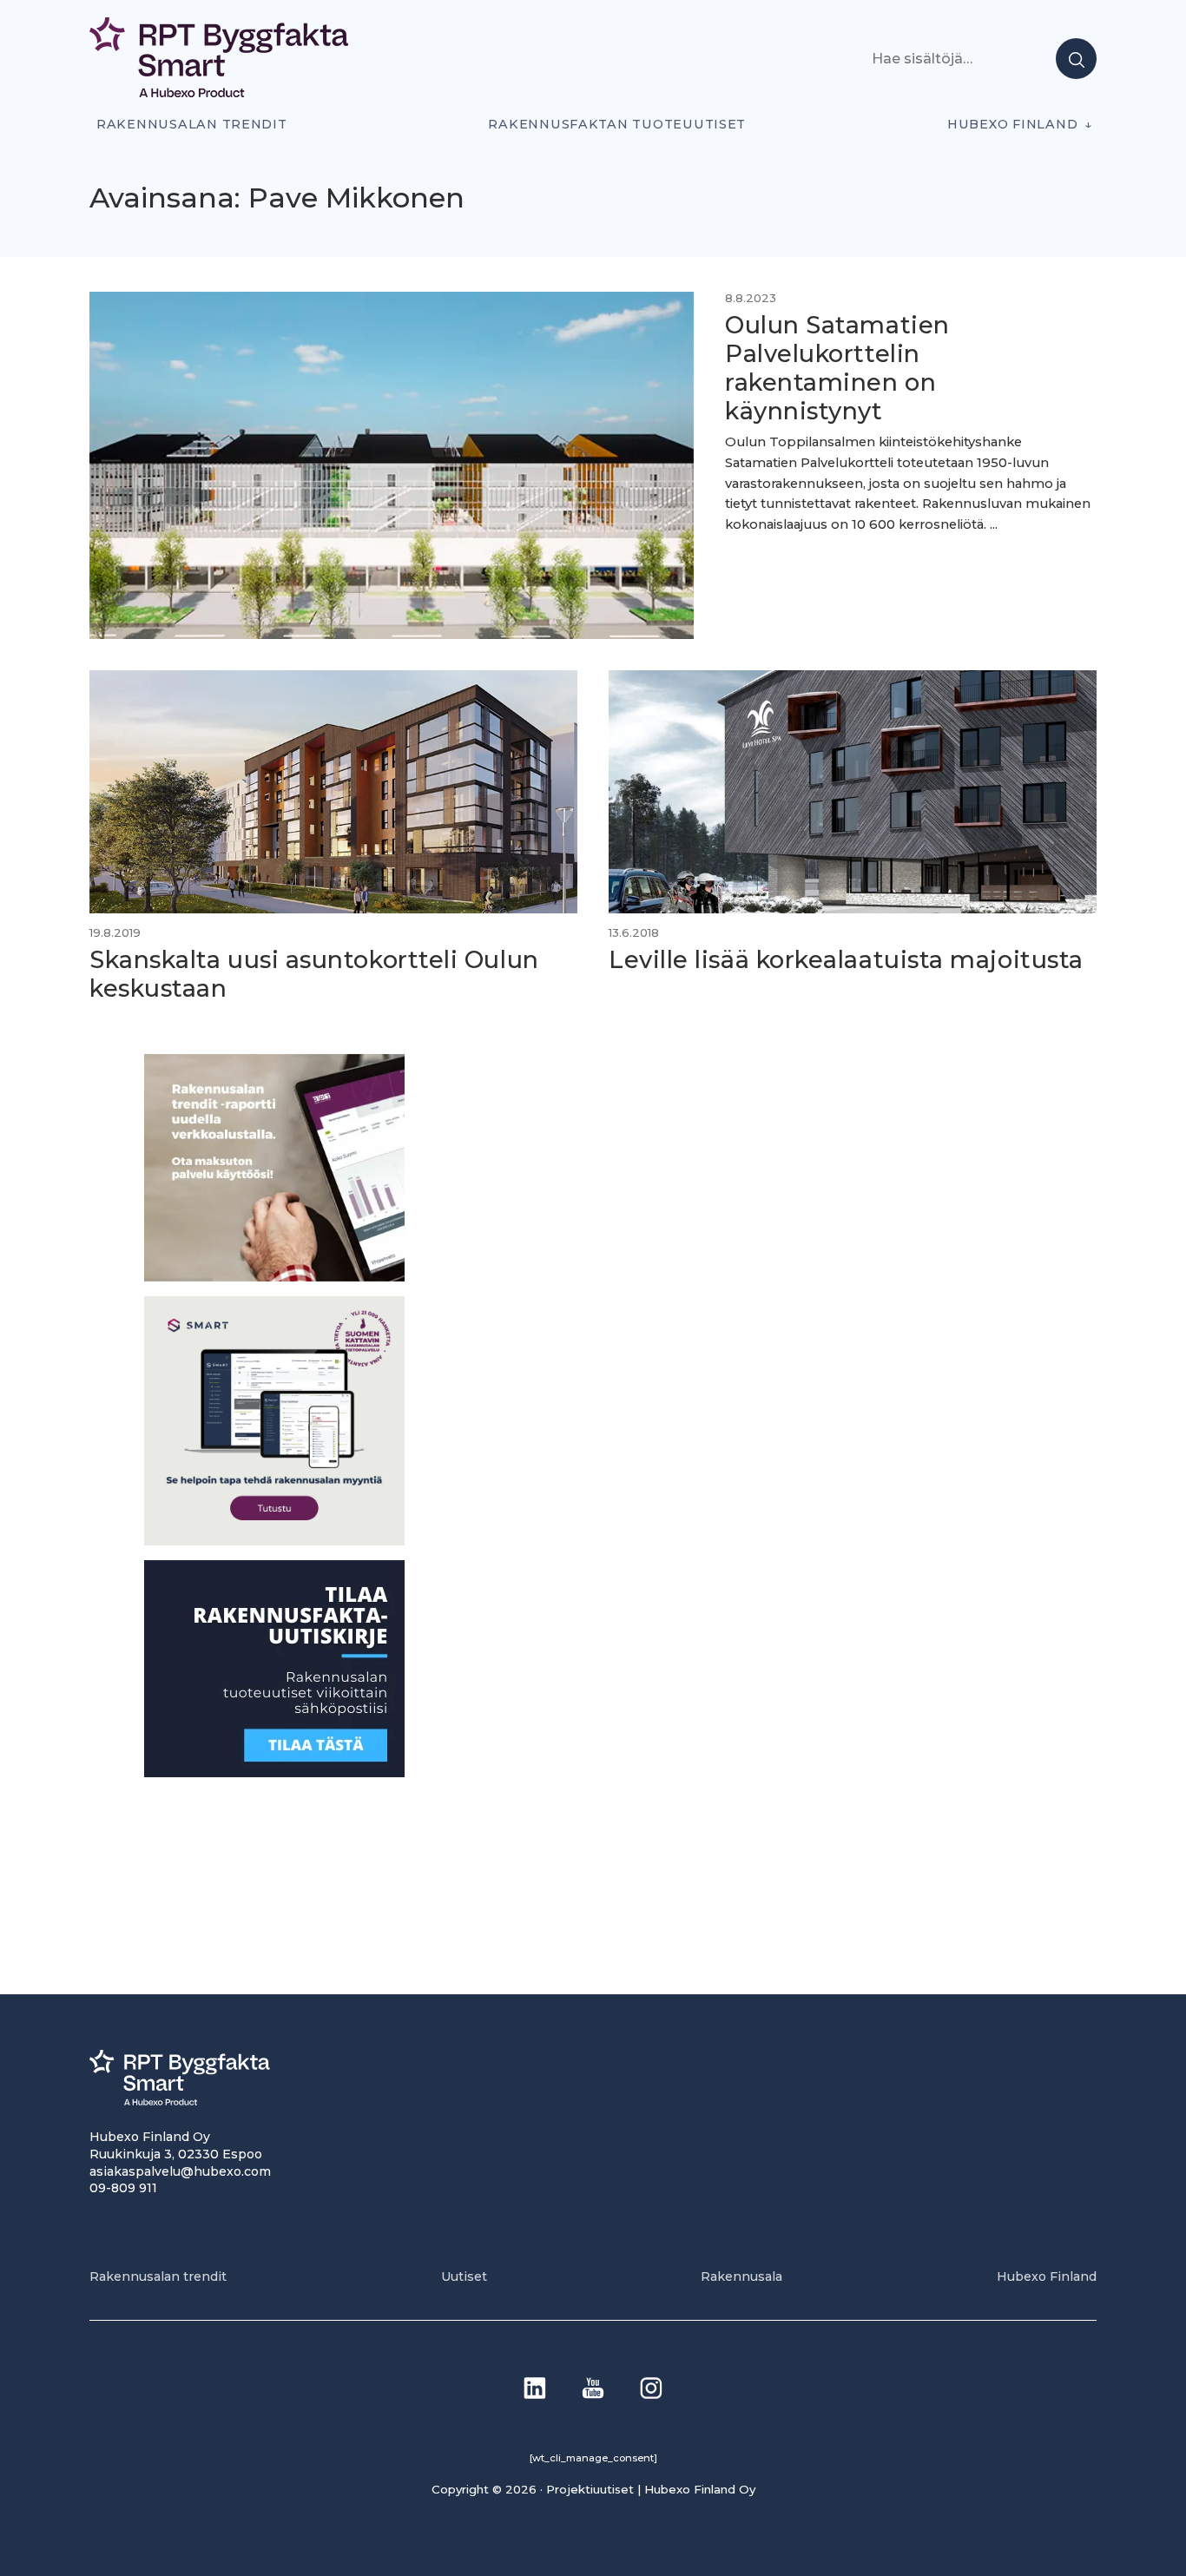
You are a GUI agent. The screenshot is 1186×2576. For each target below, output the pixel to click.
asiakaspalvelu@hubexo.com (180, 2171)
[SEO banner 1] (274, 1541)
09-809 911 (123, 2188)
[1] (274, 1772)
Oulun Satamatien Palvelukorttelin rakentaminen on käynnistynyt (837, 368)
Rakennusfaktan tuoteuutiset (617, 124)
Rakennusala (741, 2276)
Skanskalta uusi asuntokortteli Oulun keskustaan (314, 974)
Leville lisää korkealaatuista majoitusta (846, 960)
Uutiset (464, 2276)
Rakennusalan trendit (192, 124)
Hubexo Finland (1012, 124)
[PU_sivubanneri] (274, 1277)
